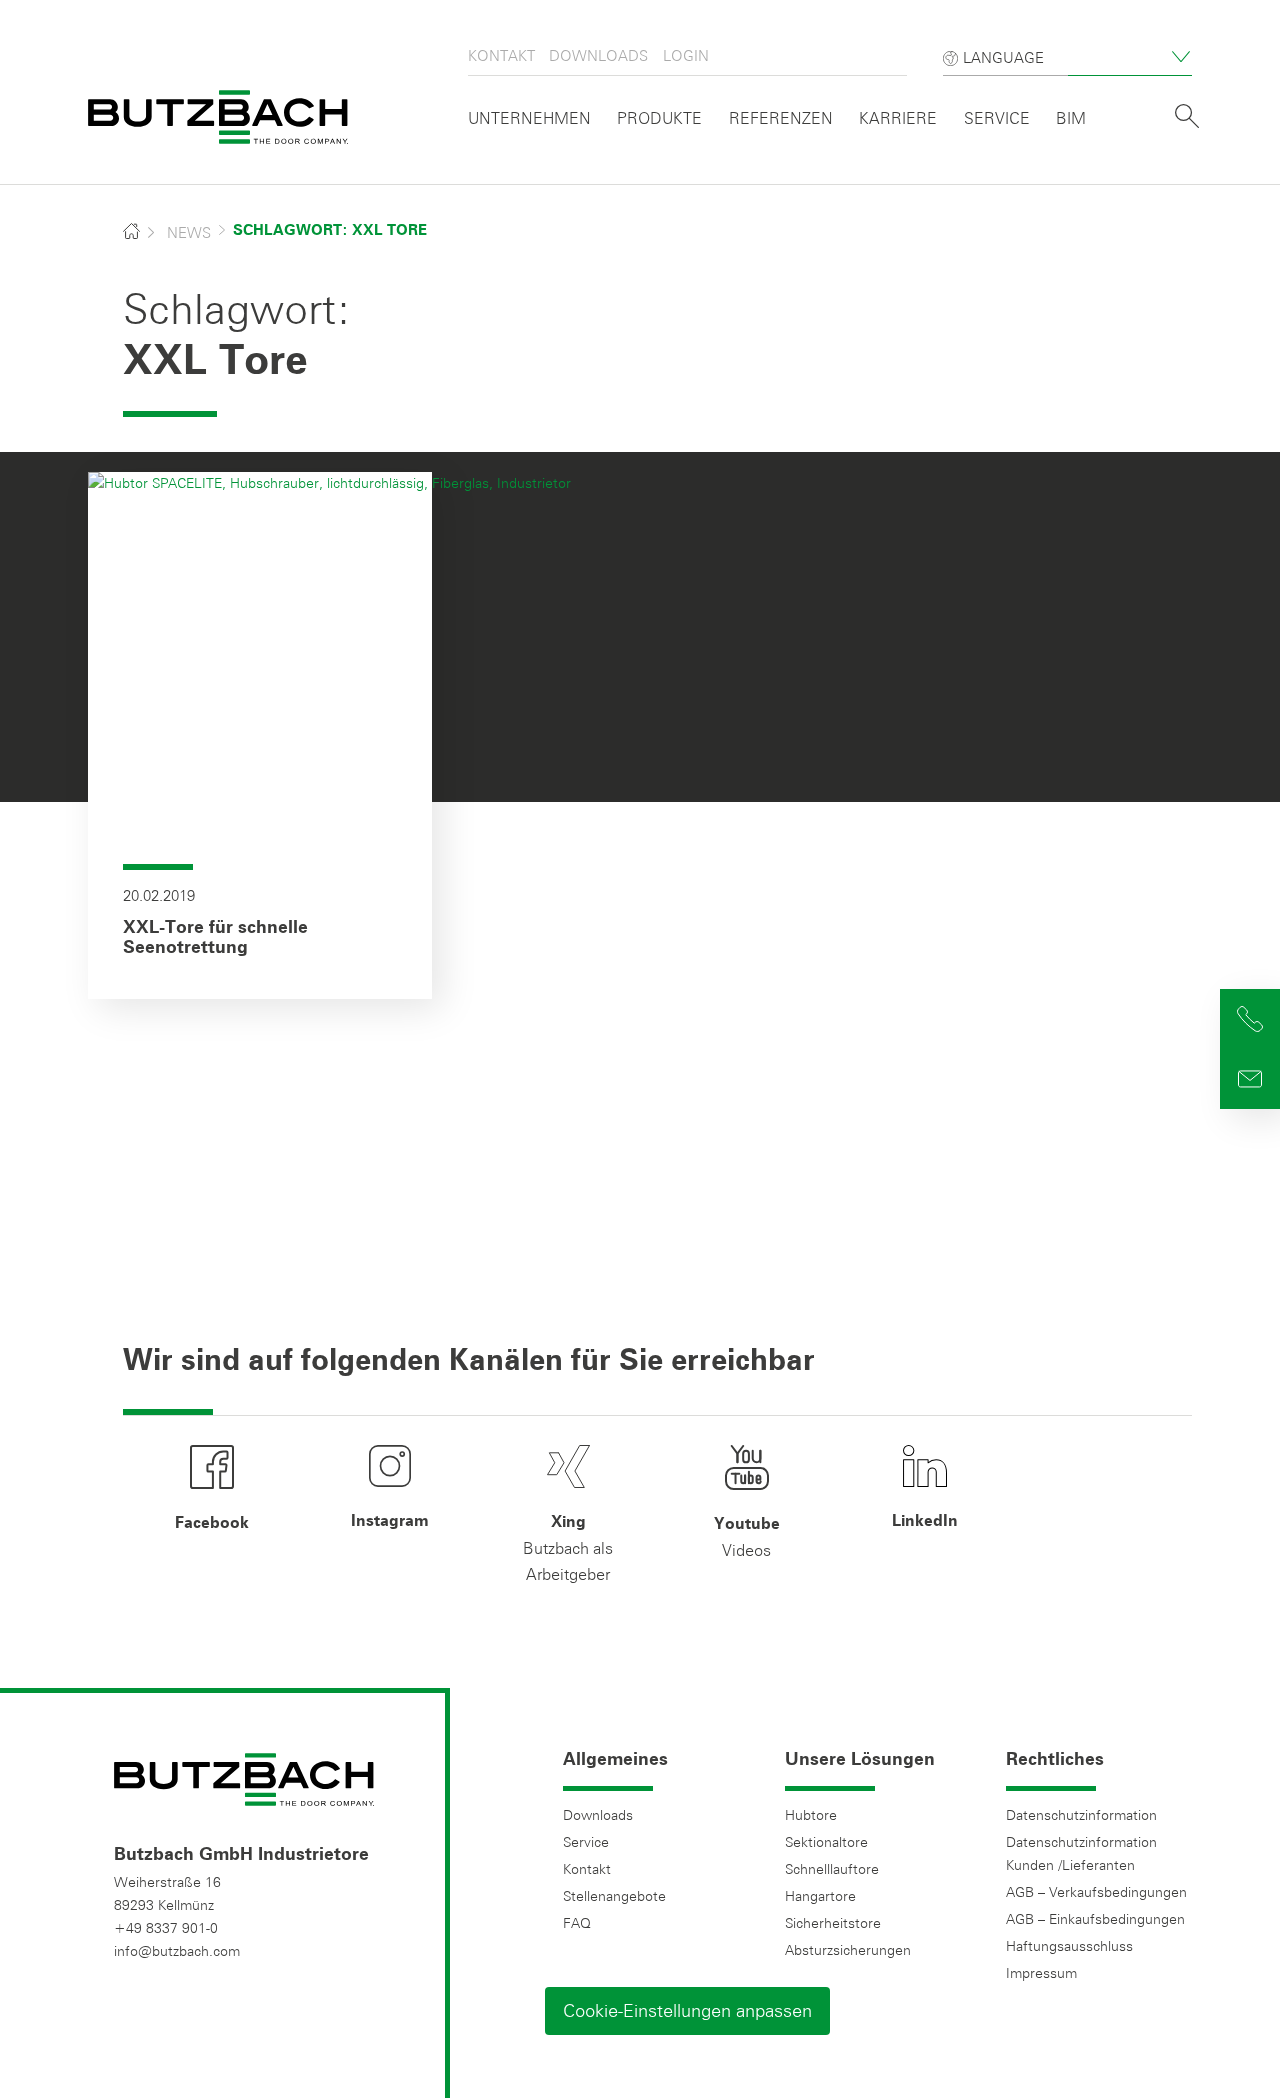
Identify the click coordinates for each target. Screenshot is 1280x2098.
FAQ (577, 1923)
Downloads (598, 55)
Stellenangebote (614, 1896)
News (189, 232)
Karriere (898, 118)
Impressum (1041, 1973)
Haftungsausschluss (1069, 1946)
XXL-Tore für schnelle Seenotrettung (215, 938)
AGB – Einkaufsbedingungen (1095, 1919)
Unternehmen (529, 118)
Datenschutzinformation (1081, 1815)
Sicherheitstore (833, 1923)
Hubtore (811, 1815)
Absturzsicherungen (848, 1950)
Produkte (659, 118)
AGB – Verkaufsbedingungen (1096, 1892)
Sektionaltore (826, 1842)
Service (997, 118)
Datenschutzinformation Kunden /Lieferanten (1081, 1853)
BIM (1071, 118)
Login (686, 55)
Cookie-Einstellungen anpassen (687, 2010)
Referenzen (781, 118)
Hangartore (820, 1896)
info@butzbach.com (177, 1951)
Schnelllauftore (832, 1869)
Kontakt (501, 55)
